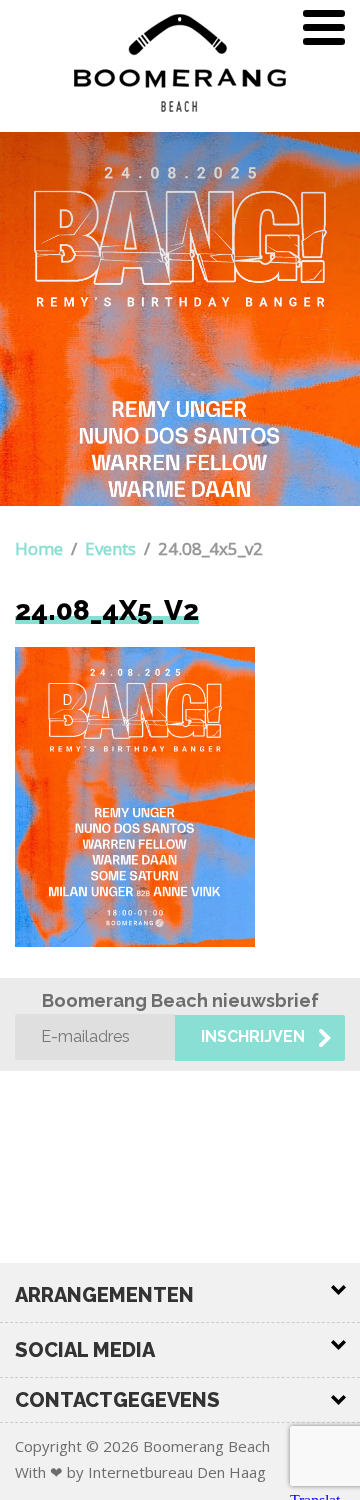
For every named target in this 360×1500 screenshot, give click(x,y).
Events (110, 548)
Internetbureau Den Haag (177, 1472)
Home (39, 548)
